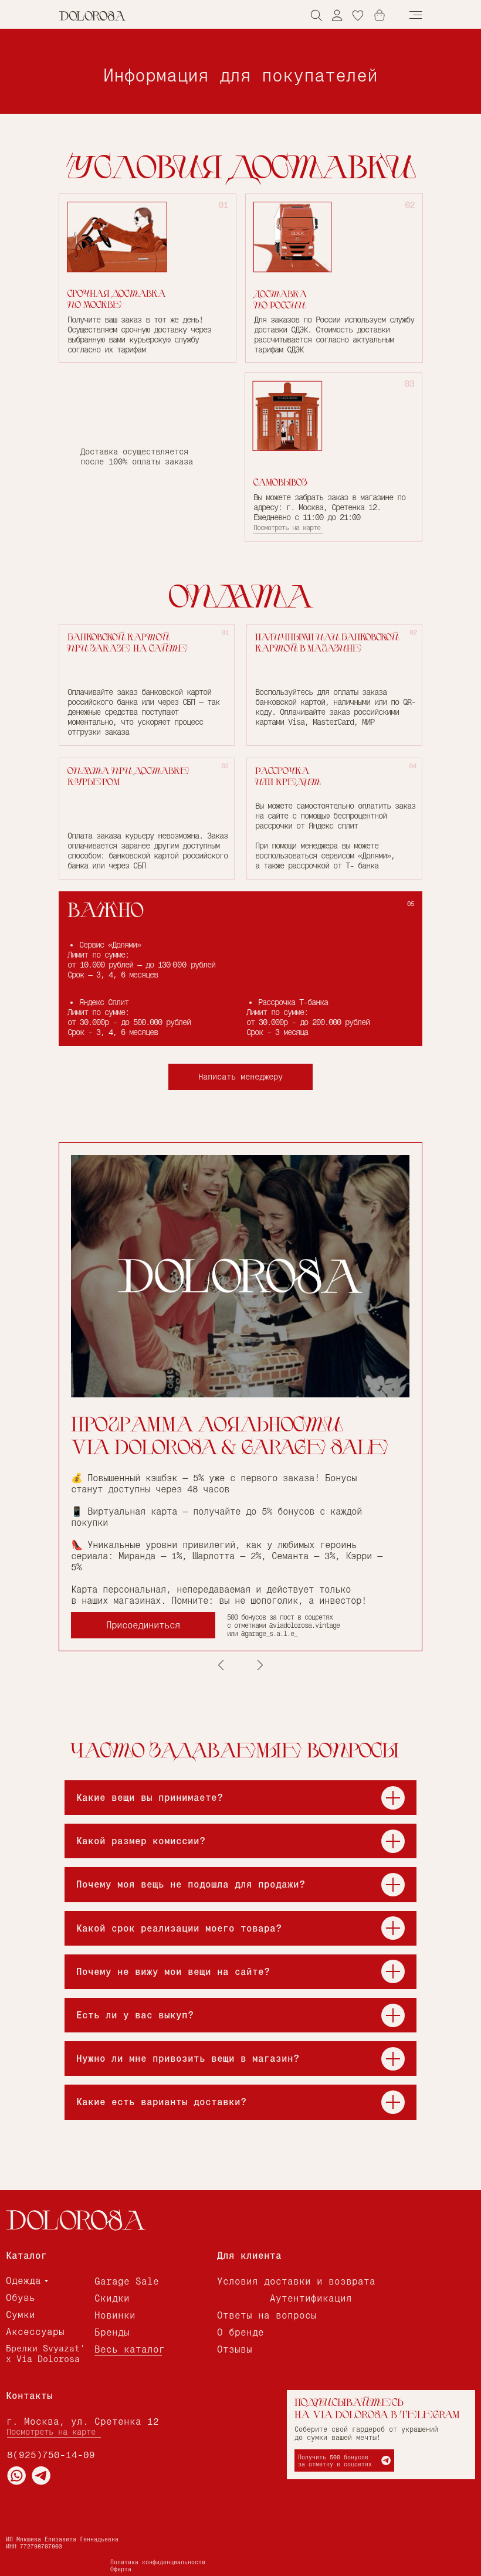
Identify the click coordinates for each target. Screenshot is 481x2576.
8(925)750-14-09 (51, 2455)
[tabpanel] (240, 1397)
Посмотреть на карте (287, 528)
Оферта (121, 2569)
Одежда (23, 2281)
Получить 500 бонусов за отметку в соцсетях (335, 2460)
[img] (337, 15)
